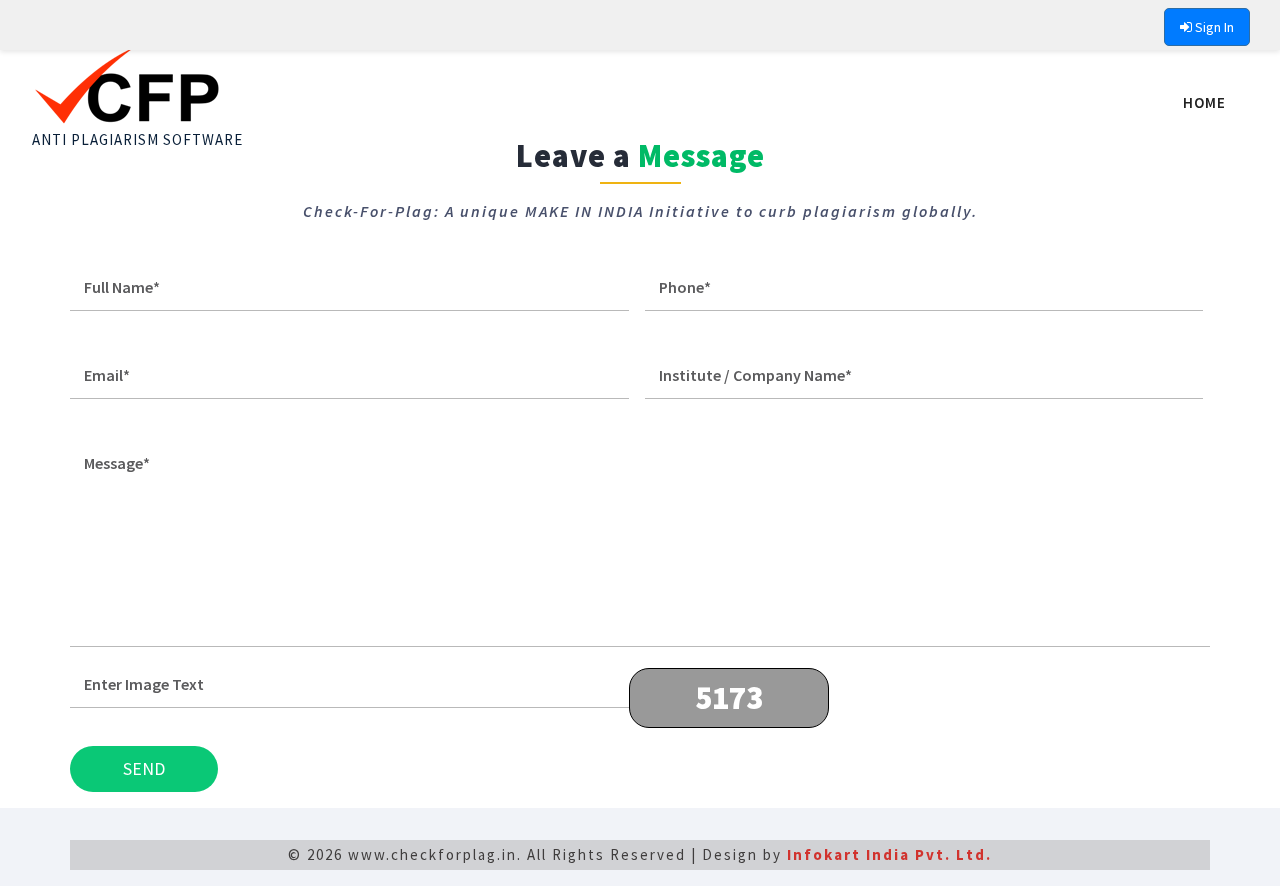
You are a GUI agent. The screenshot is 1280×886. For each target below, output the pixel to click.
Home (1204, 102)
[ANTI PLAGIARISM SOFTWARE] (137, 68)
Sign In (1213, 27)
